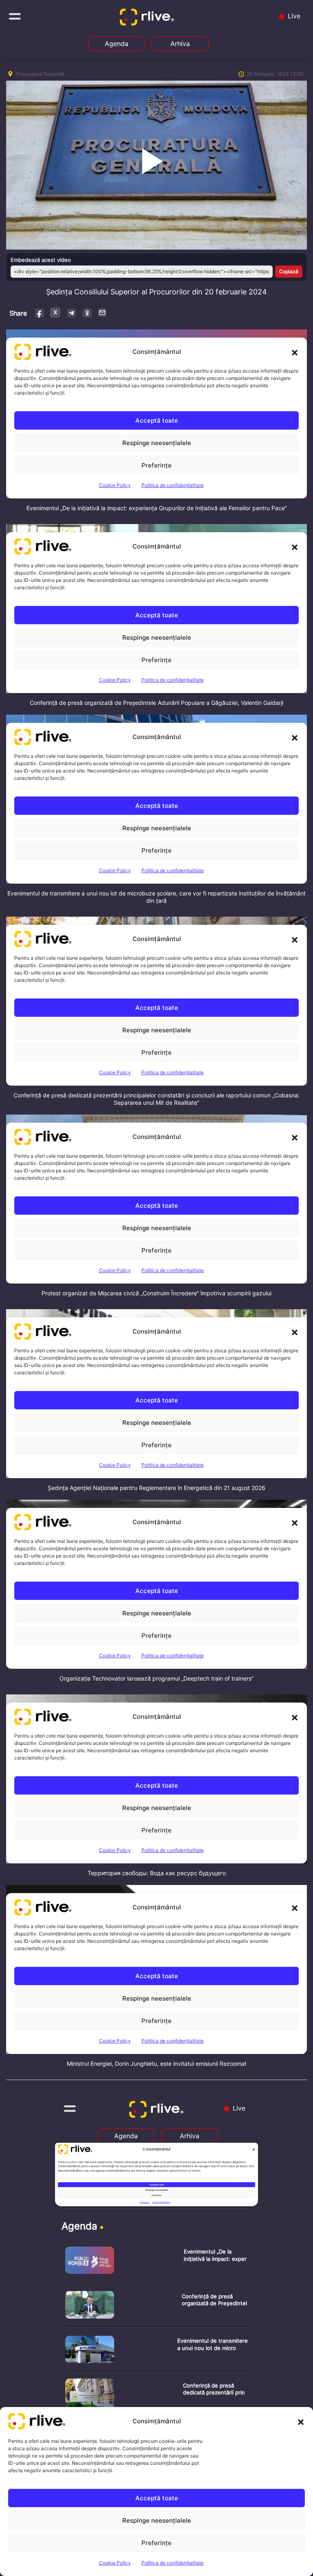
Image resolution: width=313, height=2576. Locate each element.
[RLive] (148, 19)
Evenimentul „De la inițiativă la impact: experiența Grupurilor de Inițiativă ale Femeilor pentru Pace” (157, 508)
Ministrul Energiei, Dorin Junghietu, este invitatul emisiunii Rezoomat (157, 2064)
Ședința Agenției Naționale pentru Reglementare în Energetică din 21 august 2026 (156, 1488)
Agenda (117, 44)
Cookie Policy (115, 2563)
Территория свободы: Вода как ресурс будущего (157, 1873)
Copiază (289, 271)
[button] (301, 2421)
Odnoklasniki (87, 313)
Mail (103, 312)
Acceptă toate (157, 2498)
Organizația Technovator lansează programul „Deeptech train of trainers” (156, 1678)
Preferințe (156, 2543)
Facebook (40, 313)
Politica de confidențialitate (173, 2563)
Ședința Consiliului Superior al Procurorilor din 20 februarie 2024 (156, 292)
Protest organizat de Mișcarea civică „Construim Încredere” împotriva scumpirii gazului (156, 1293)
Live (293, 16)
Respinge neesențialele (157, 2520)
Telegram (71, 313)
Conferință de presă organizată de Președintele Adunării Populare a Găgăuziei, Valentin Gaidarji (156, 703)
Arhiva (180, 44)
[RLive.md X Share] (55, 313)
